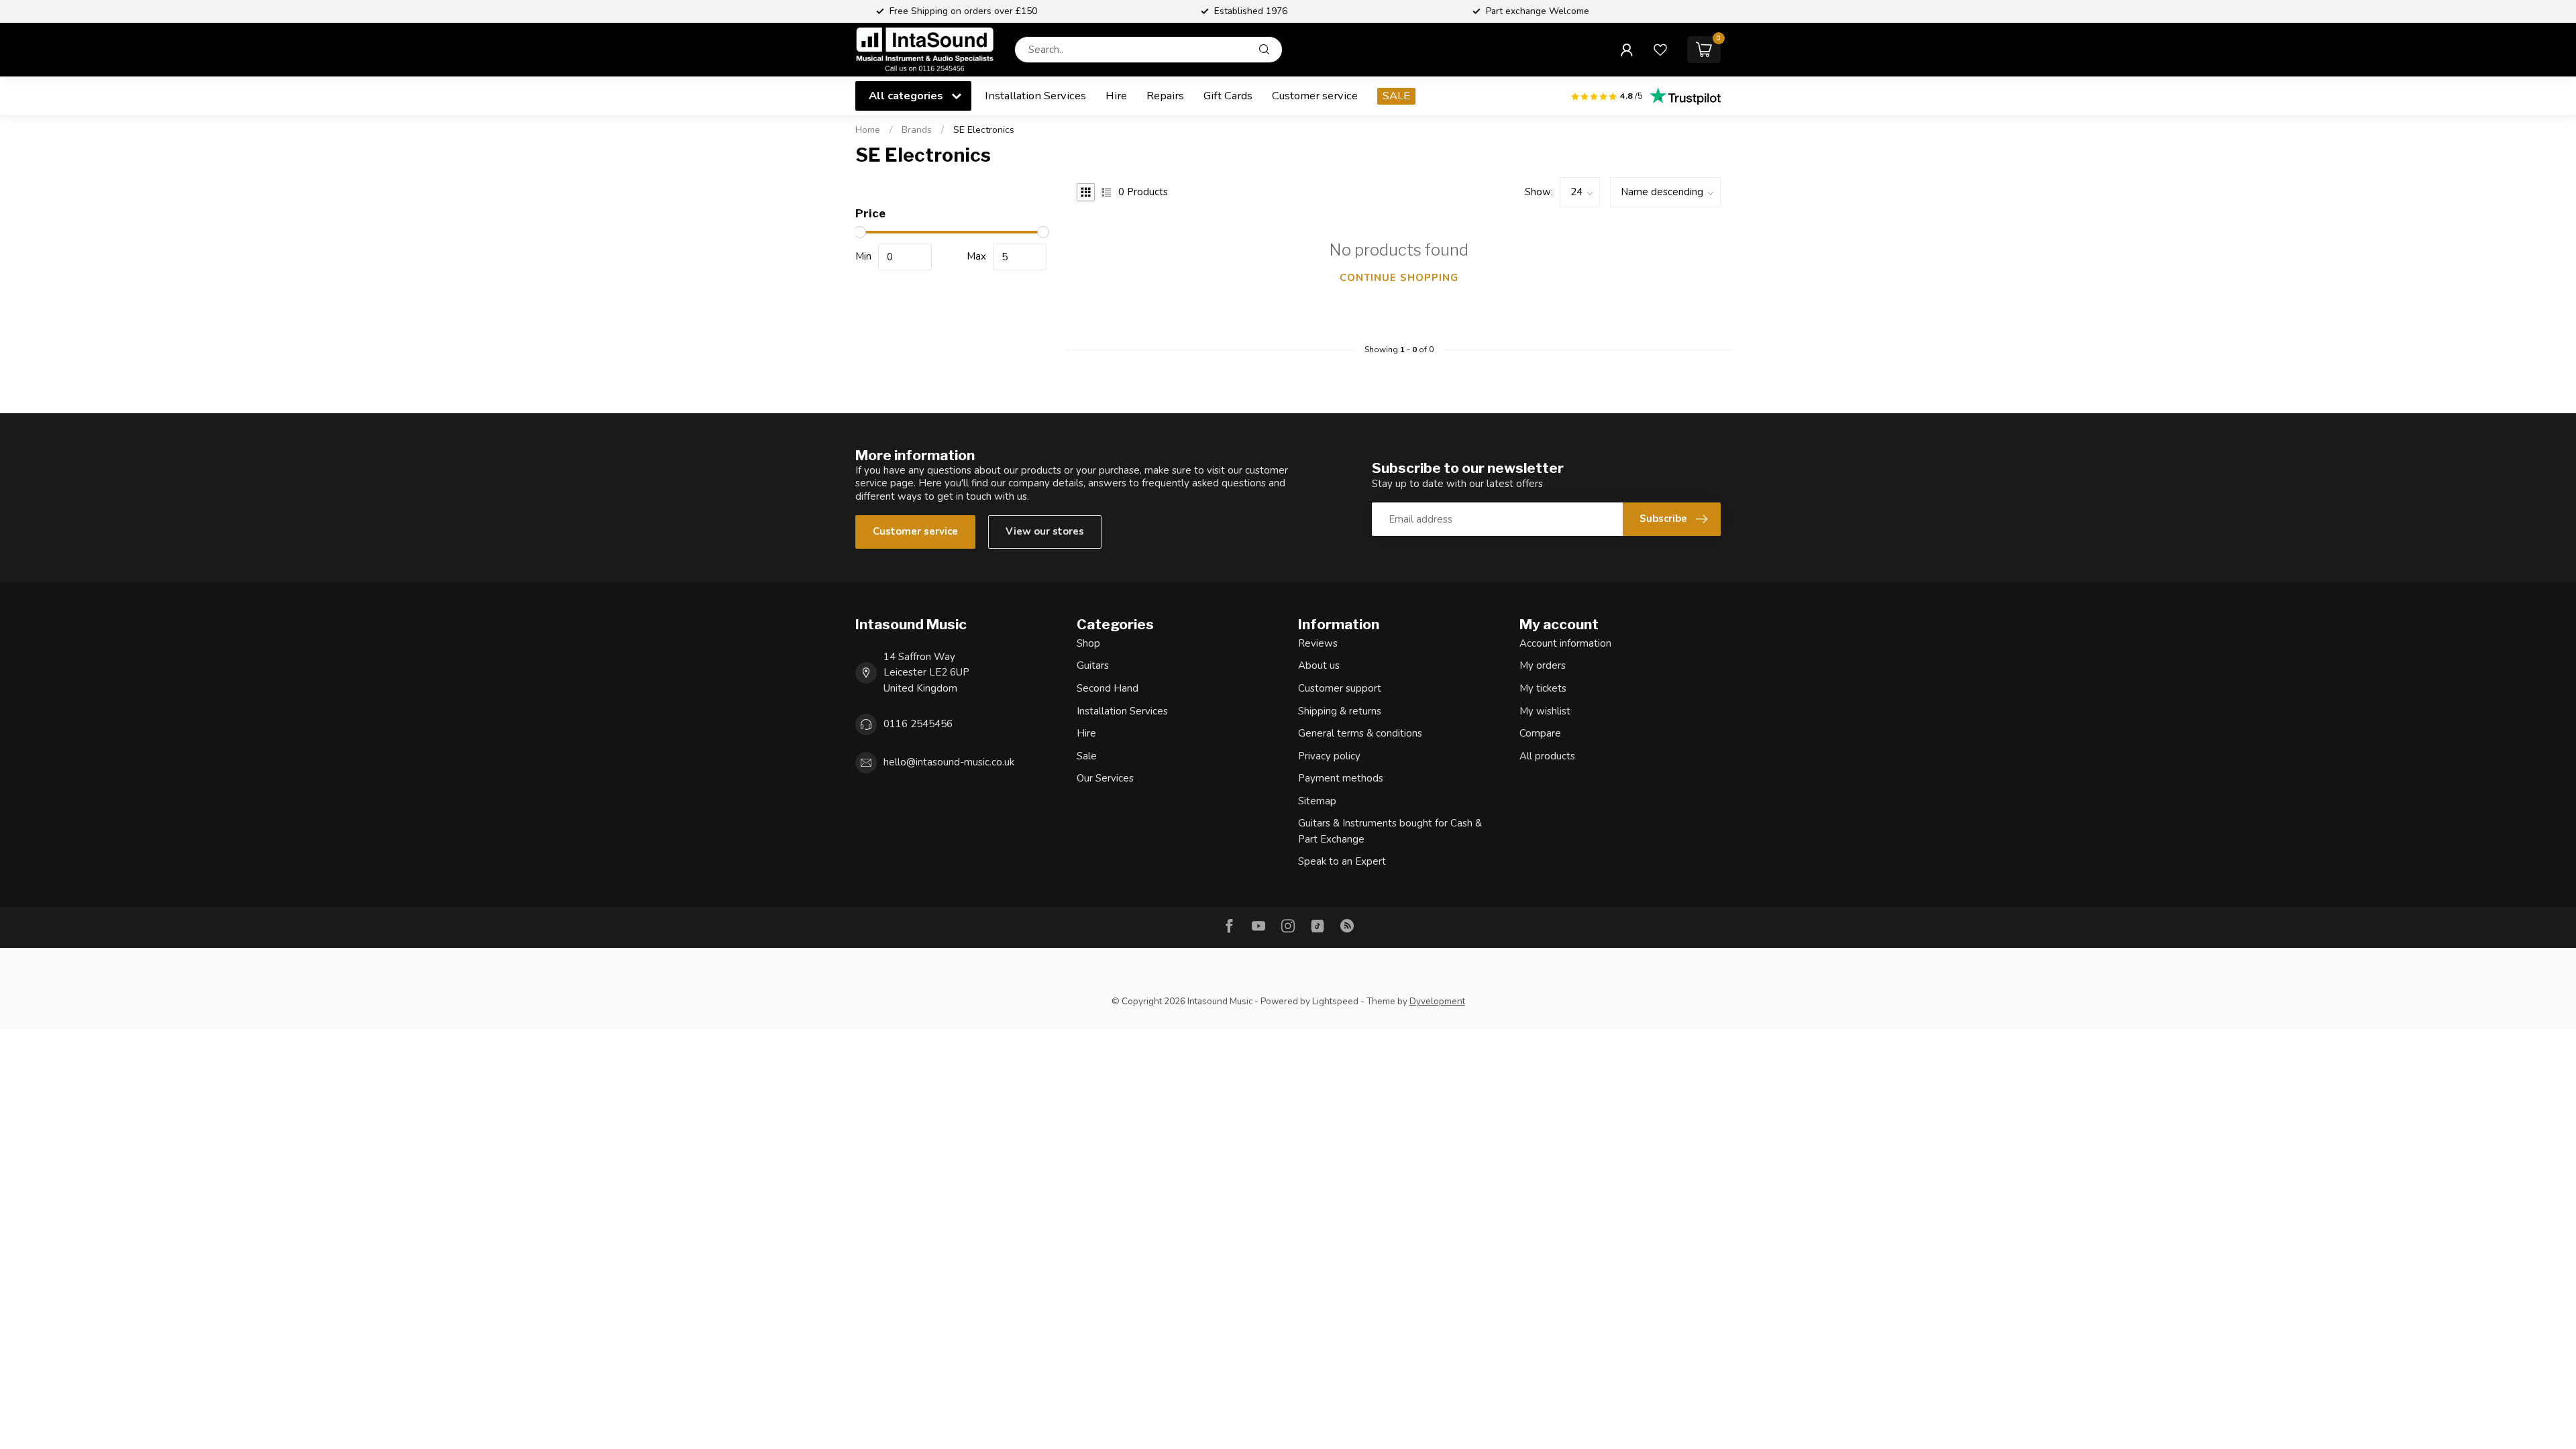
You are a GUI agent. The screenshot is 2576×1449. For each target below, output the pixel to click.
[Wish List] (1660, 50)
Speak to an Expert (1342, 861)
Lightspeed (1335, 1001)
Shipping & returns (1340, 711)
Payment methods (1341, 778)
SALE (1396, 96)
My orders (1543, 665)
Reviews (1318, 643)
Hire (1116, 96)
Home (868, 130)
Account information (1565, 643)
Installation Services (1035, 96)
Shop (1088, 643)
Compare (1540, 733)
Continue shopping (1399, 278)
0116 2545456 (918, 724)
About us (1319, 665)
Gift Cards (1228, 96)
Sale (1087, 756)
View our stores (1045, 531)
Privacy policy (1329, 756)
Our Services (1105, 778)
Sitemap (1317, 801)
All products (1547, 756)
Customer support (1340, 688)
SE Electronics (984, 130)
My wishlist (1545, 711)
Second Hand (1108, 688)
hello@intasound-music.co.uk (949, 762)
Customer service (1315, 96)
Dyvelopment (1437, 1001)
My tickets (1543, 688)
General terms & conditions (1360, 733)
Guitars (1093, 665)
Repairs (1165, 96)
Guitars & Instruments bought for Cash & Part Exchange (1390, 831)
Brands (917, 130)
